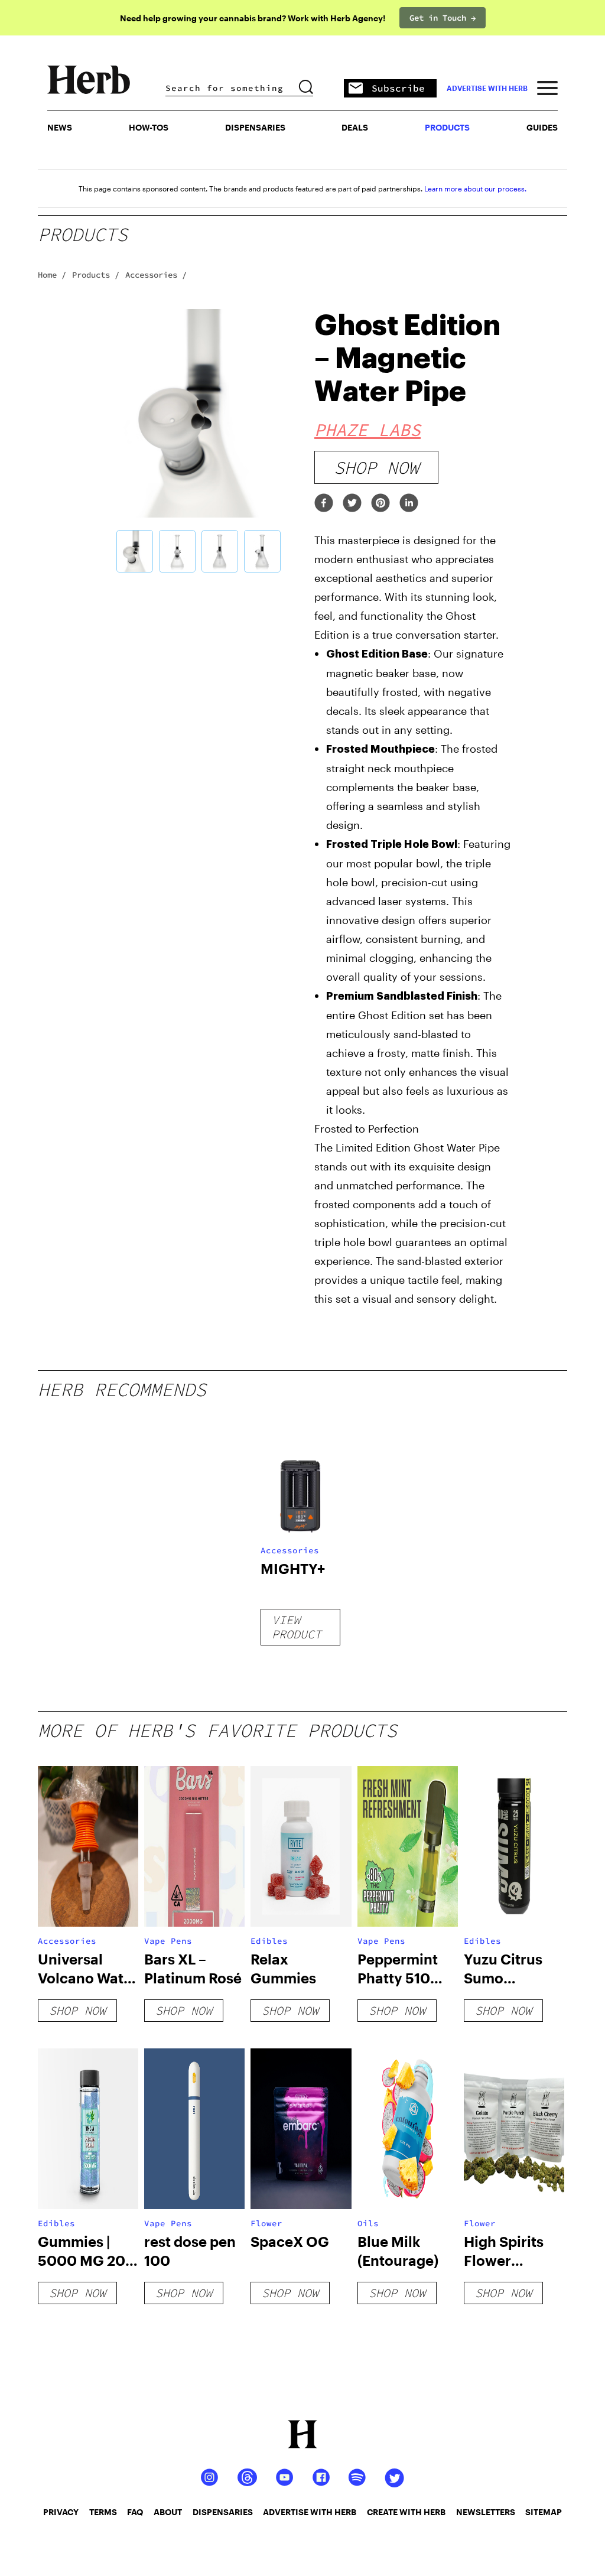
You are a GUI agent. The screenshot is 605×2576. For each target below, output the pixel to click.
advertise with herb (487, 88)
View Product (297, 1627)
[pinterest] (380, 504)
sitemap (544, 2512)
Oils (368, 2223)
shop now (376, 467)
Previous (85, 443)
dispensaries (223, 2512)
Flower (266, 2223)
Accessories (290, 1550)
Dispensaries (255, 127)
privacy (61, 2512)
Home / (52, 275)
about (168, 2512)
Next (311, 443)
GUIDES (542, 127)
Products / (96, 275)
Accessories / (156, 275)
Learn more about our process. (475, 188)
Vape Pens (168, 1941)
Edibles (269, 1941)
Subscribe (398, 88)
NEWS (60, 127)
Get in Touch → (443, 18)
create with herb (406, 2512)
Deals (355, 127)
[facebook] (324, 504)
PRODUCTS (447, 127)
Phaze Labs (367, 430)
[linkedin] (409, 504)
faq (135, 2512)
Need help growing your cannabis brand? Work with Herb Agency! (253, 18)
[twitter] (352, 504)
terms (103, 2512)
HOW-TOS (149, 127)
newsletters (486, 2512)
